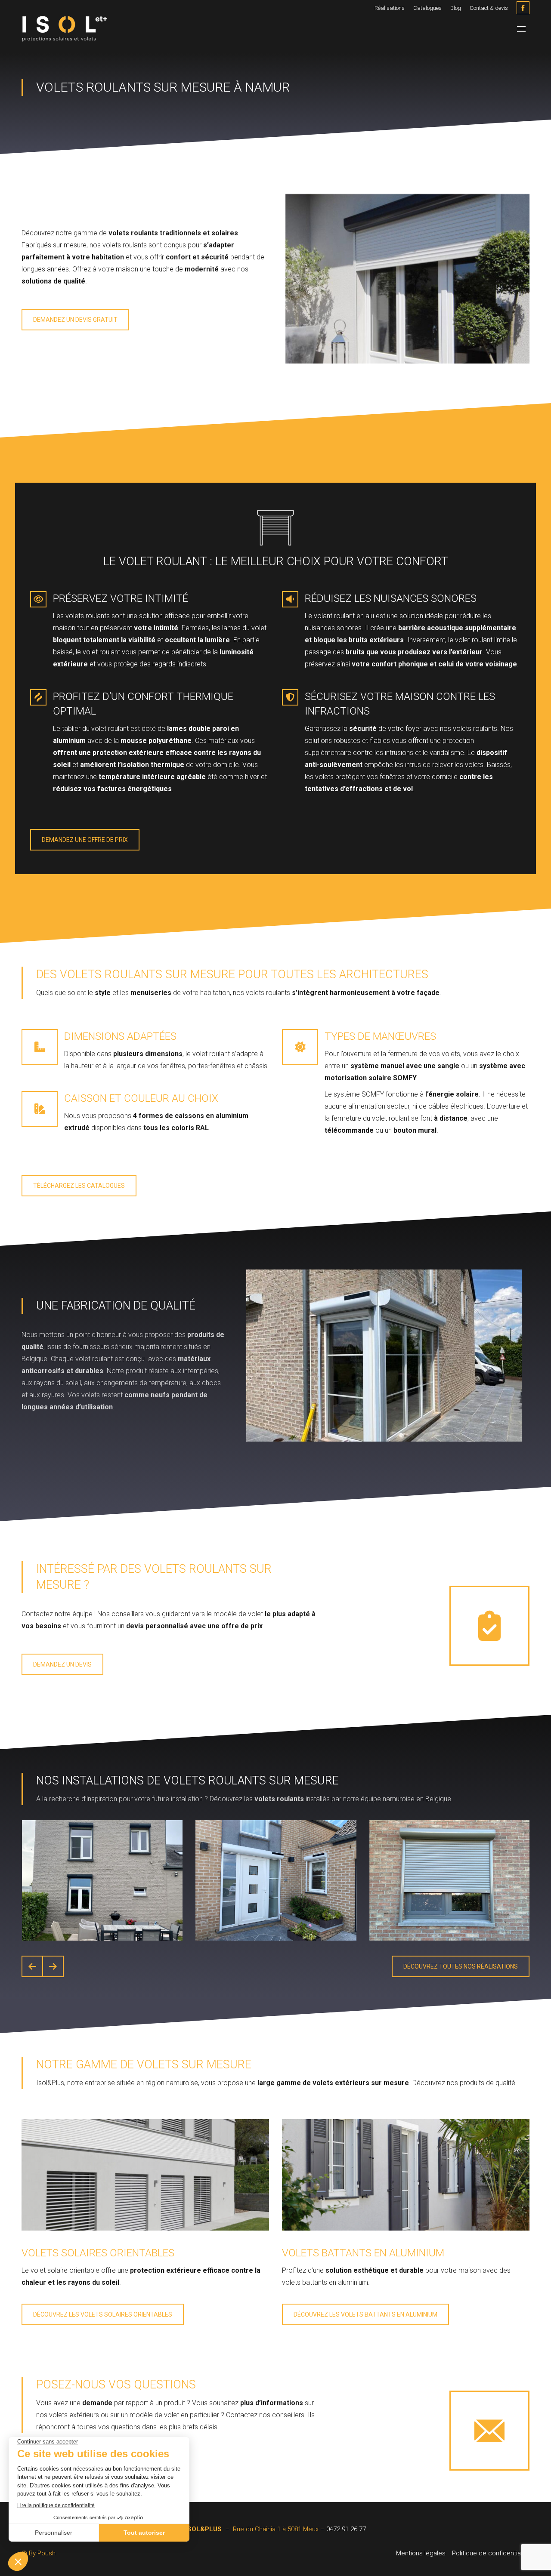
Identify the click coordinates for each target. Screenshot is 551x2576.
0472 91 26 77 (346, 2529)
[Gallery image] (102, 1880)
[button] (32, 1966)
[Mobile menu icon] (521, 29)
